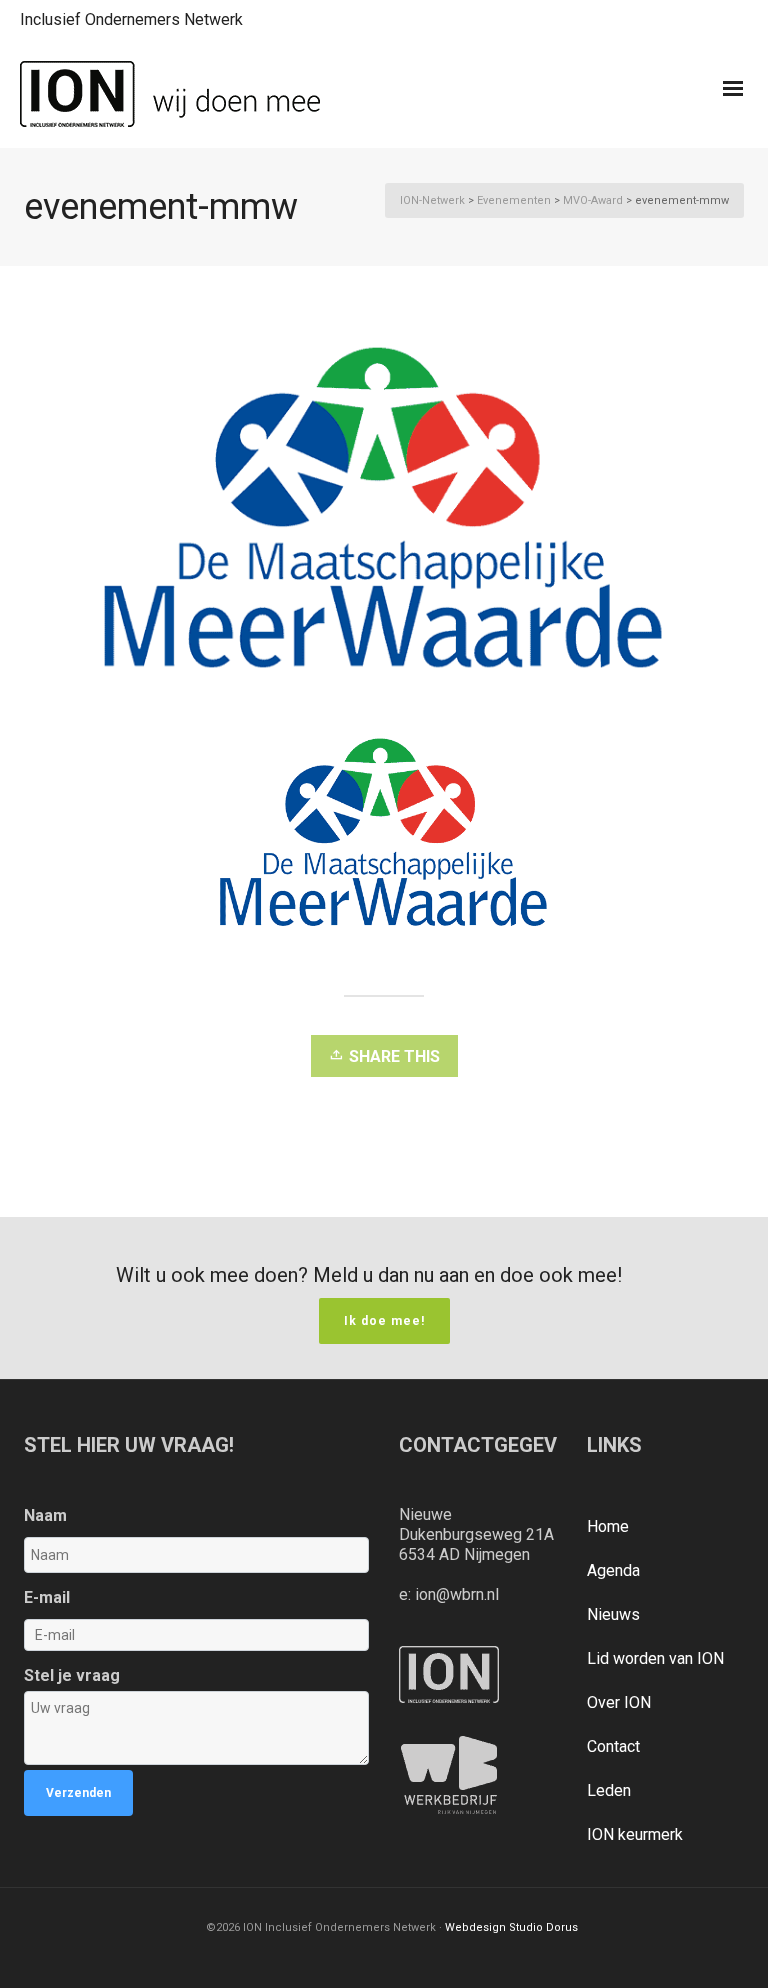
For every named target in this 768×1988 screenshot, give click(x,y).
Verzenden (78, 1793)
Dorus (562, 1927)
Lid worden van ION (655, 1658)
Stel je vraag (72, 1675)
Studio (526, 1927)
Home (608, 1526)
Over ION (619, 1702)
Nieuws (613, 1614)
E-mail (47, 1597)
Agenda (613, 1570)
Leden (609, 1790)
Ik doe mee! (384, 1321)
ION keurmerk (635, 1834)
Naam (45, 1515)
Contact (613, 1746)
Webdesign (475, 1927)
